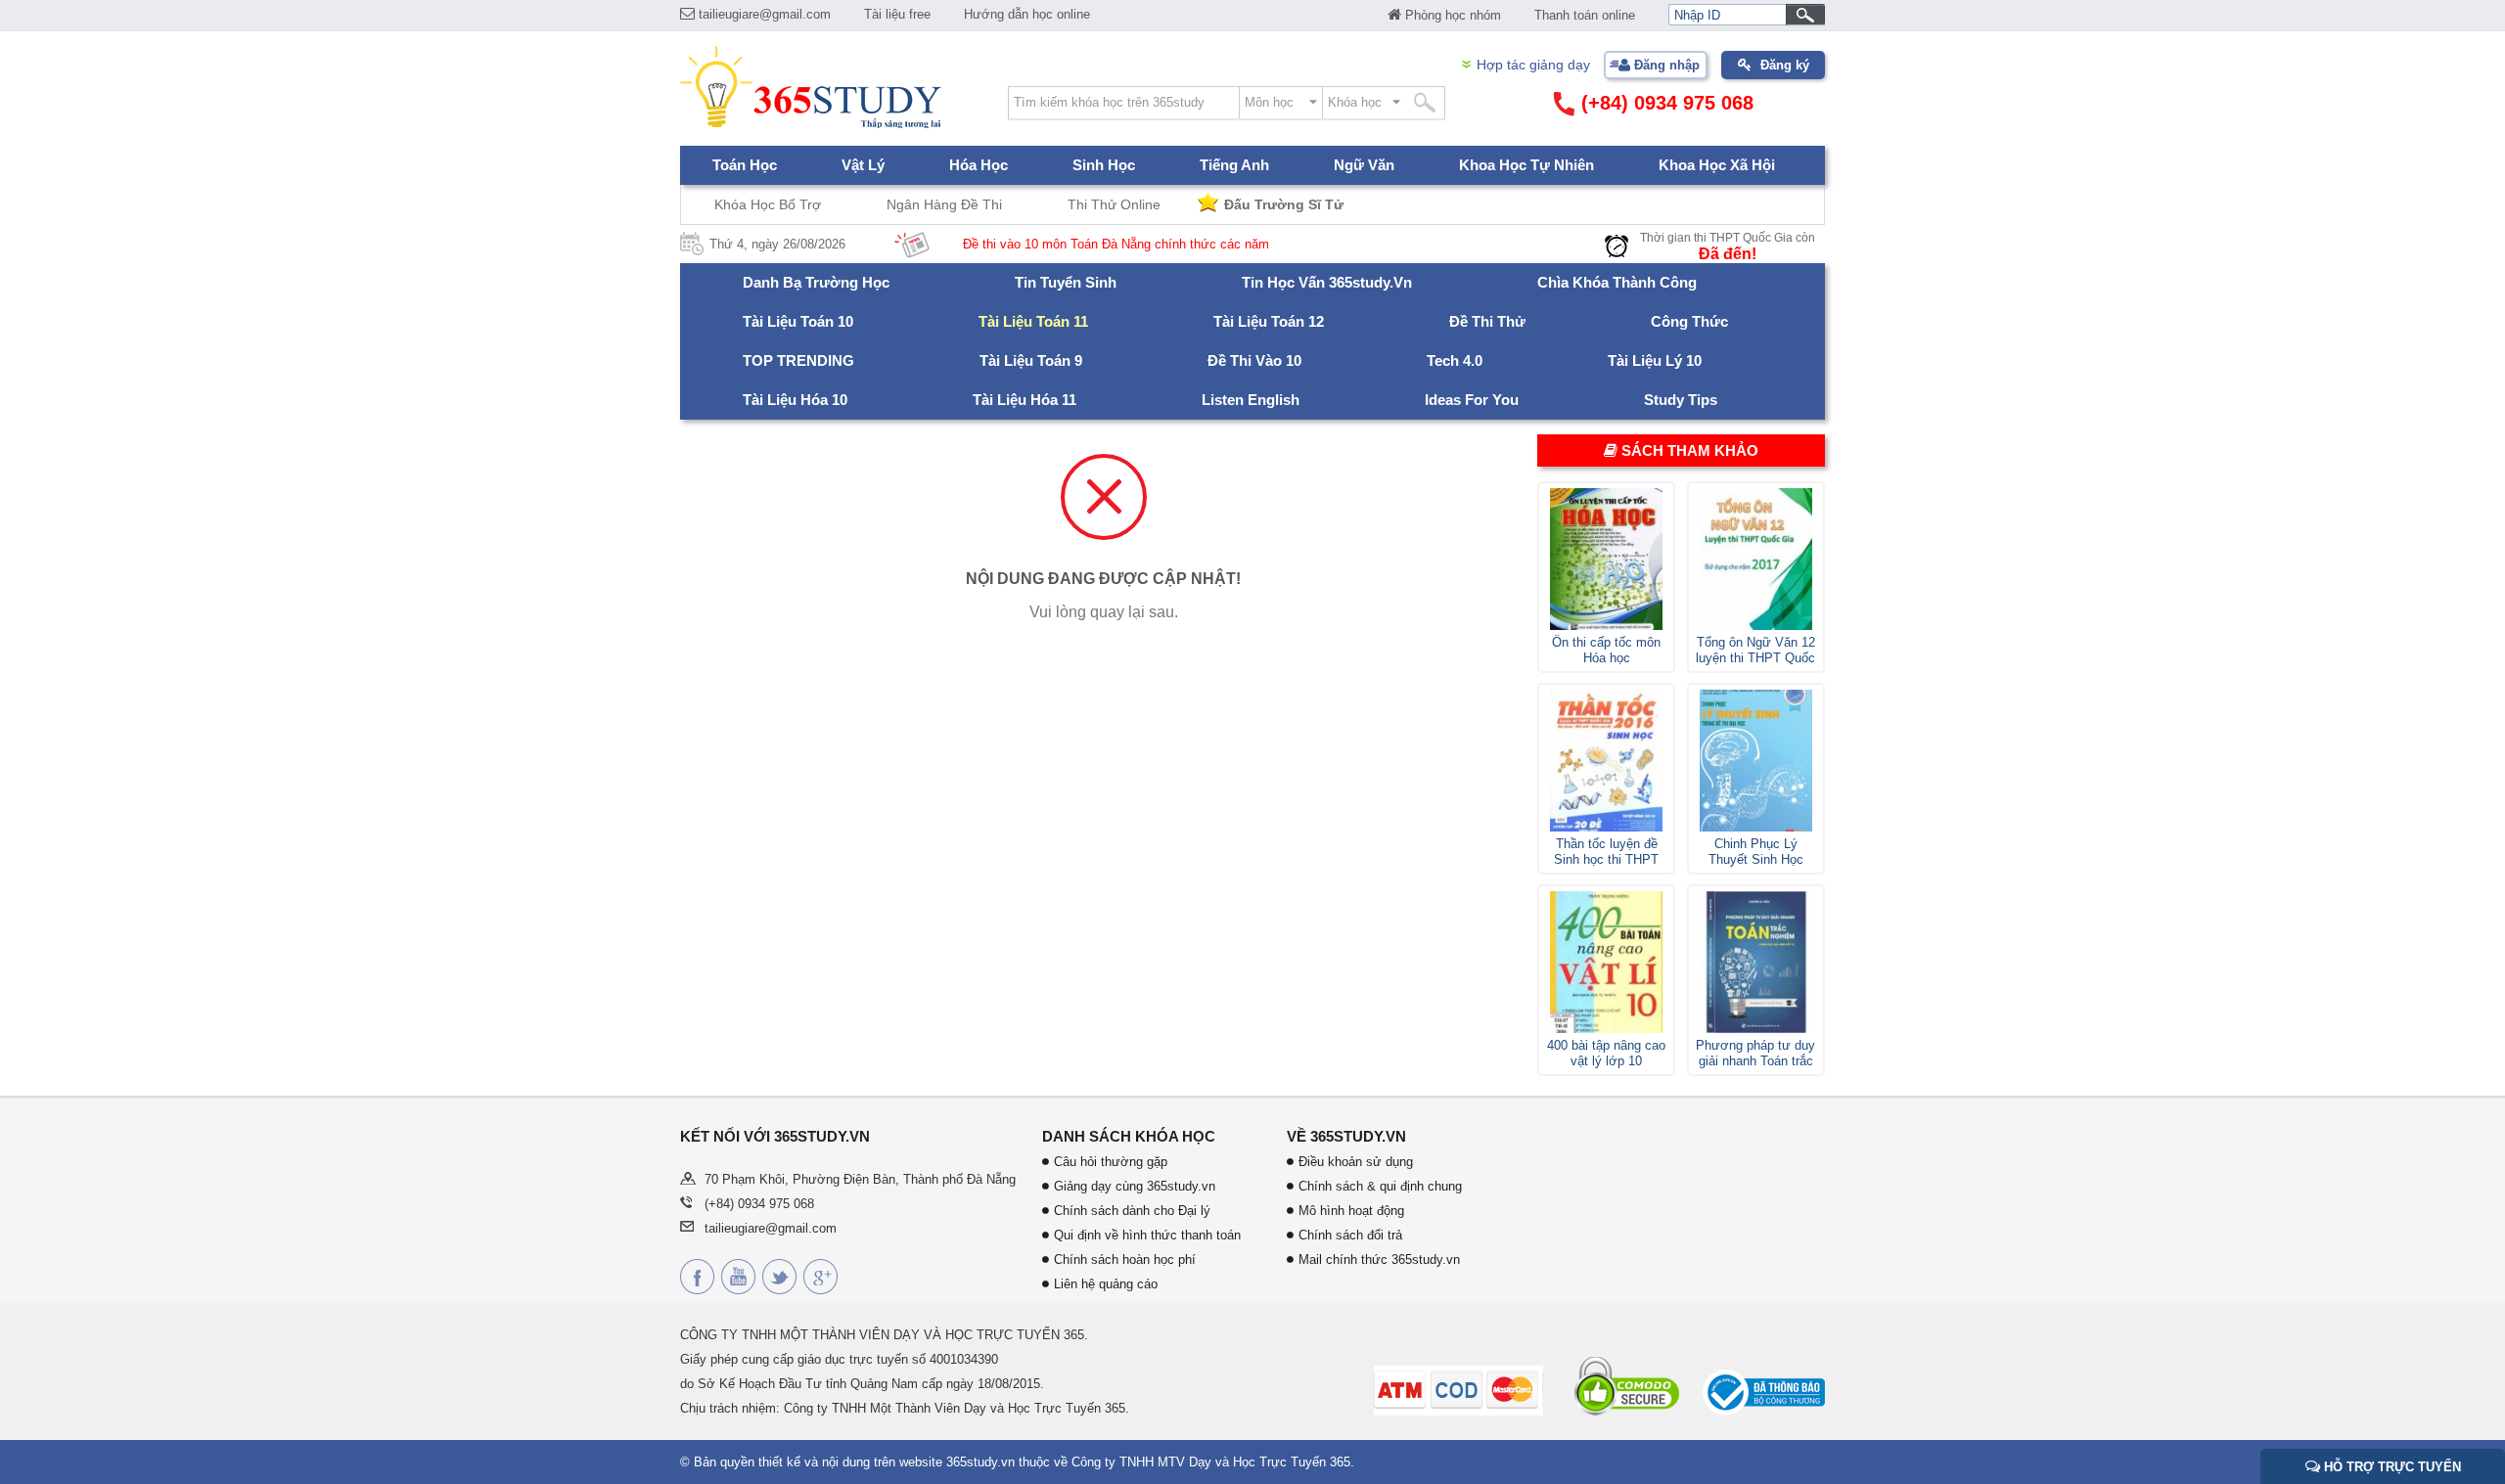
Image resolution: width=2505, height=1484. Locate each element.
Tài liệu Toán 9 (1031, 360)
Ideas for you (1472, 400)
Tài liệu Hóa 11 (1025, 400)
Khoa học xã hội (1717, 165)
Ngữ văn (1364, 165)
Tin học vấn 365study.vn (1327, 282)
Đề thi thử (1487, 321)
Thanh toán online (1585, 15)
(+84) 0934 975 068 (1664, 103)
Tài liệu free (897, 14)
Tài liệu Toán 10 (798, 321)
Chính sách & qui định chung (1380, 1186)
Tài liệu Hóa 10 (795, 400)
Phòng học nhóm (1451, 15)
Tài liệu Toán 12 (1269, 321)
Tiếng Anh (1234, 165)
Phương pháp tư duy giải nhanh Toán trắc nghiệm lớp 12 (1755, 1054)
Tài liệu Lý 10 (1655, 360)
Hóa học (979, 165)
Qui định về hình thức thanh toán (1147, 1235)
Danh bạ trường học (816, 282)
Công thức (1689, 321)
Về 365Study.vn (1346, 1136)
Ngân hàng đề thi (944, 204)
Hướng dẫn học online (1027, 14)
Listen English (1251, 400)
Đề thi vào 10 (1254, 360)
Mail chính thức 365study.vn (1379, 1259)
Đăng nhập (1667, 65)
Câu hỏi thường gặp (1111, 1162)
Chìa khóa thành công (1617, 282)
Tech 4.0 (1455, 360)
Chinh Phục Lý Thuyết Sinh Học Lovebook (1756, 852)
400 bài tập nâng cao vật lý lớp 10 (1606, 1053)
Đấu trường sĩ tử (1284, 204)
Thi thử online (1114, 204)
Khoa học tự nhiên (1526, 165)
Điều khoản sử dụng (1356, 1162)
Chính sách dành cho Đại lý (1132, 1211)
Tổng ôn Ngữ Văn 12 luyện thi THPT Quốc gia (1755, 651)
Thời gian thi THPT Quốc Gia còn (1728, 238)
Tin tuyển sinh (1066, 282)
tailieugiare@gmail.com (763, 14)
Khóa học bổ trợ (768, 204)
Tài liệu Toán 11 (1033, 321)
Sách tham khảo (1688, 450)
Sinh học (1104, 165)
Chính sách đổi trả (1350, 1235)
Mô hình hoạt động (1351, 1211)
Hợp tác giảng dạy (1533, 65)
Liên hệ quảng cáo (1106, 1284)
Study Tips (1681, 400)
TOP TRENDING (798, 360)
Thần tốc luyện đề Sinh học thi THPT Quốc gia (1606, 852)
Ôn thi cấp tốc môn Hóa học (1606, 650)
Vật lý (863, 165)
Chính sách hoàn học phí (1125, 1259)
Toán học (745, 165)
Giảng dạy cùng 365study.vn (1135, 1186)
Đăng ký (1785, 65)
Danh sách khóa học (1129, 1136)
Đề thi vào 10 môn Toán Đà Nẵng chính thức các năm (1071, 244)
